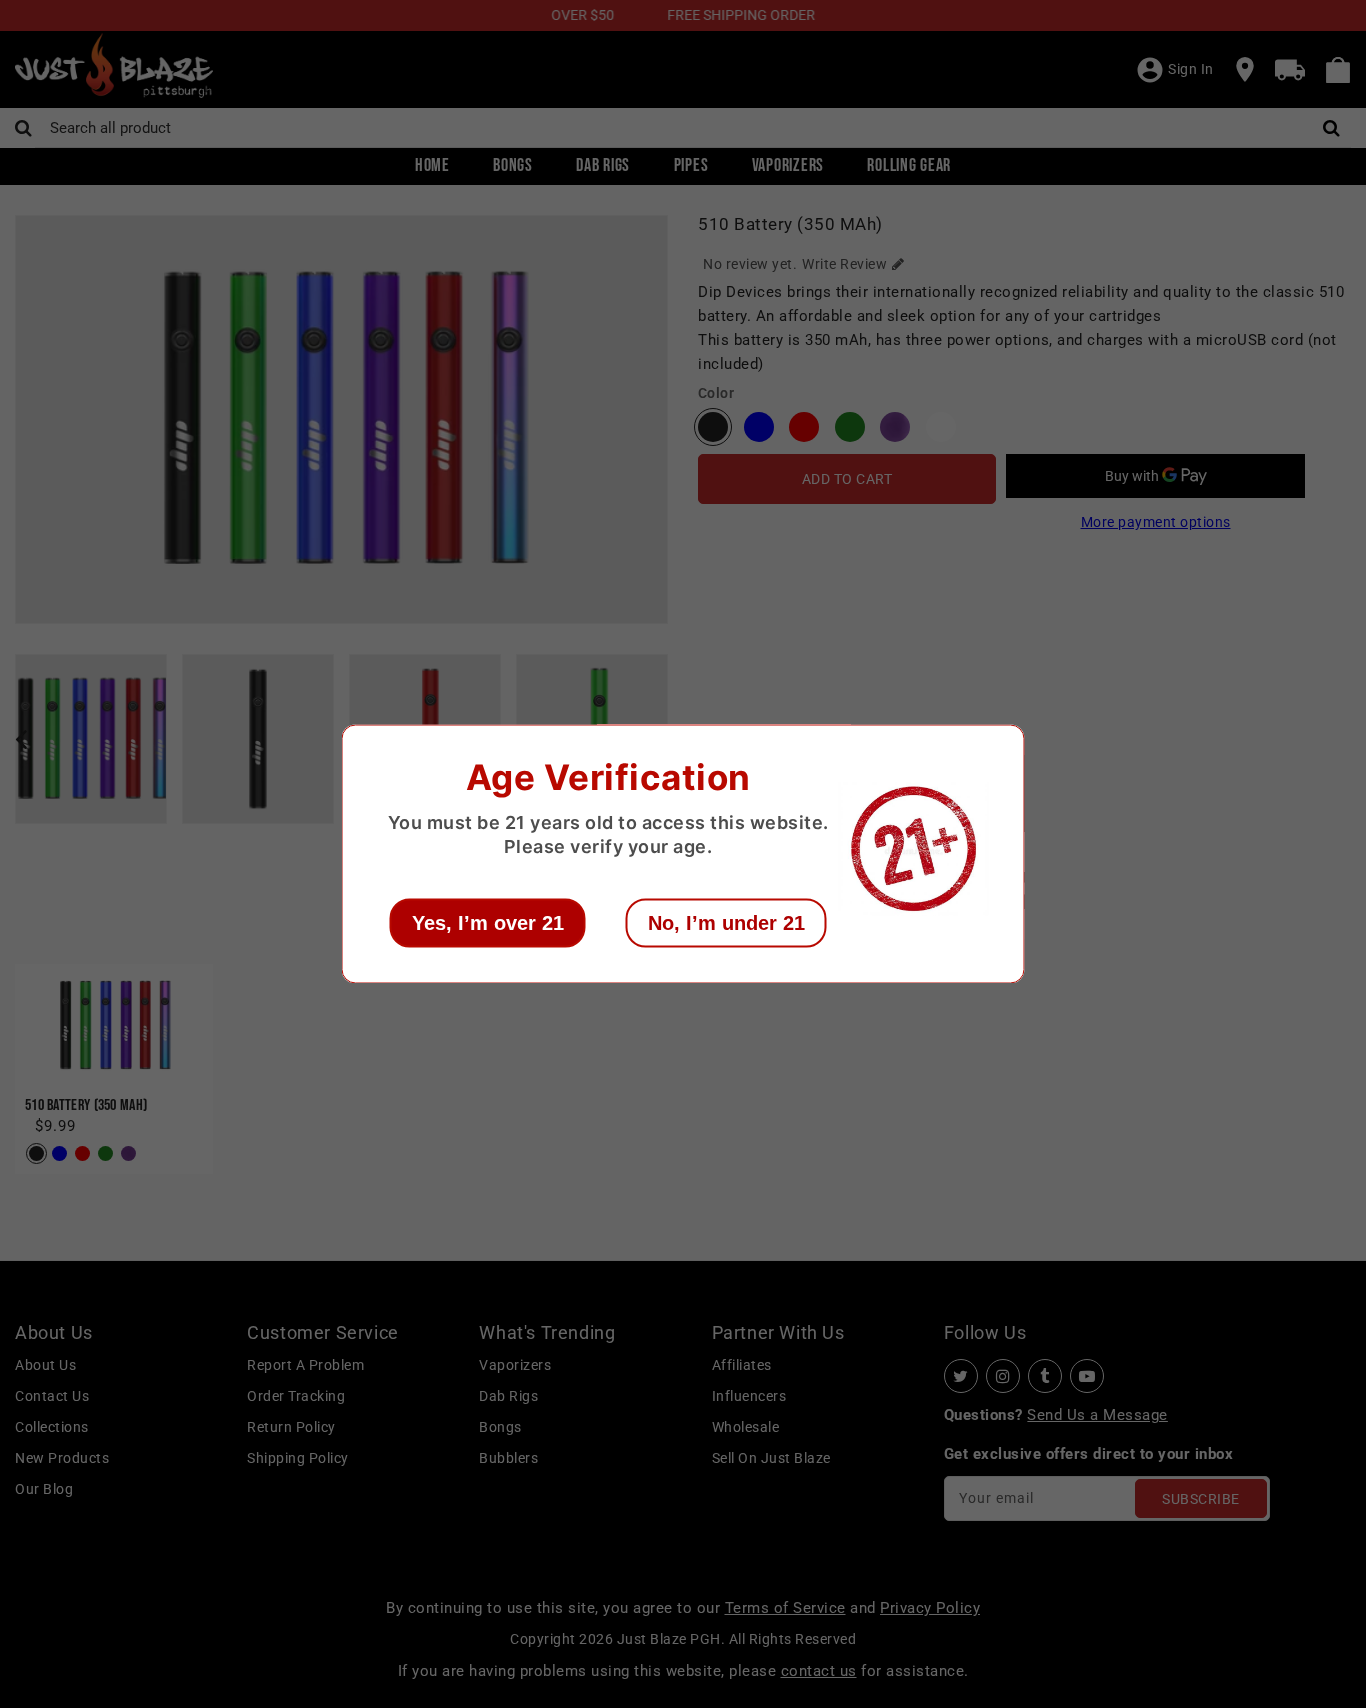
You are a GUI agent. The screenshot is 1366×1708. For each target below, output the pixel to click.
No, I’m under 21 (726, 923)
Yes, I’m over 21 (488, 923)
